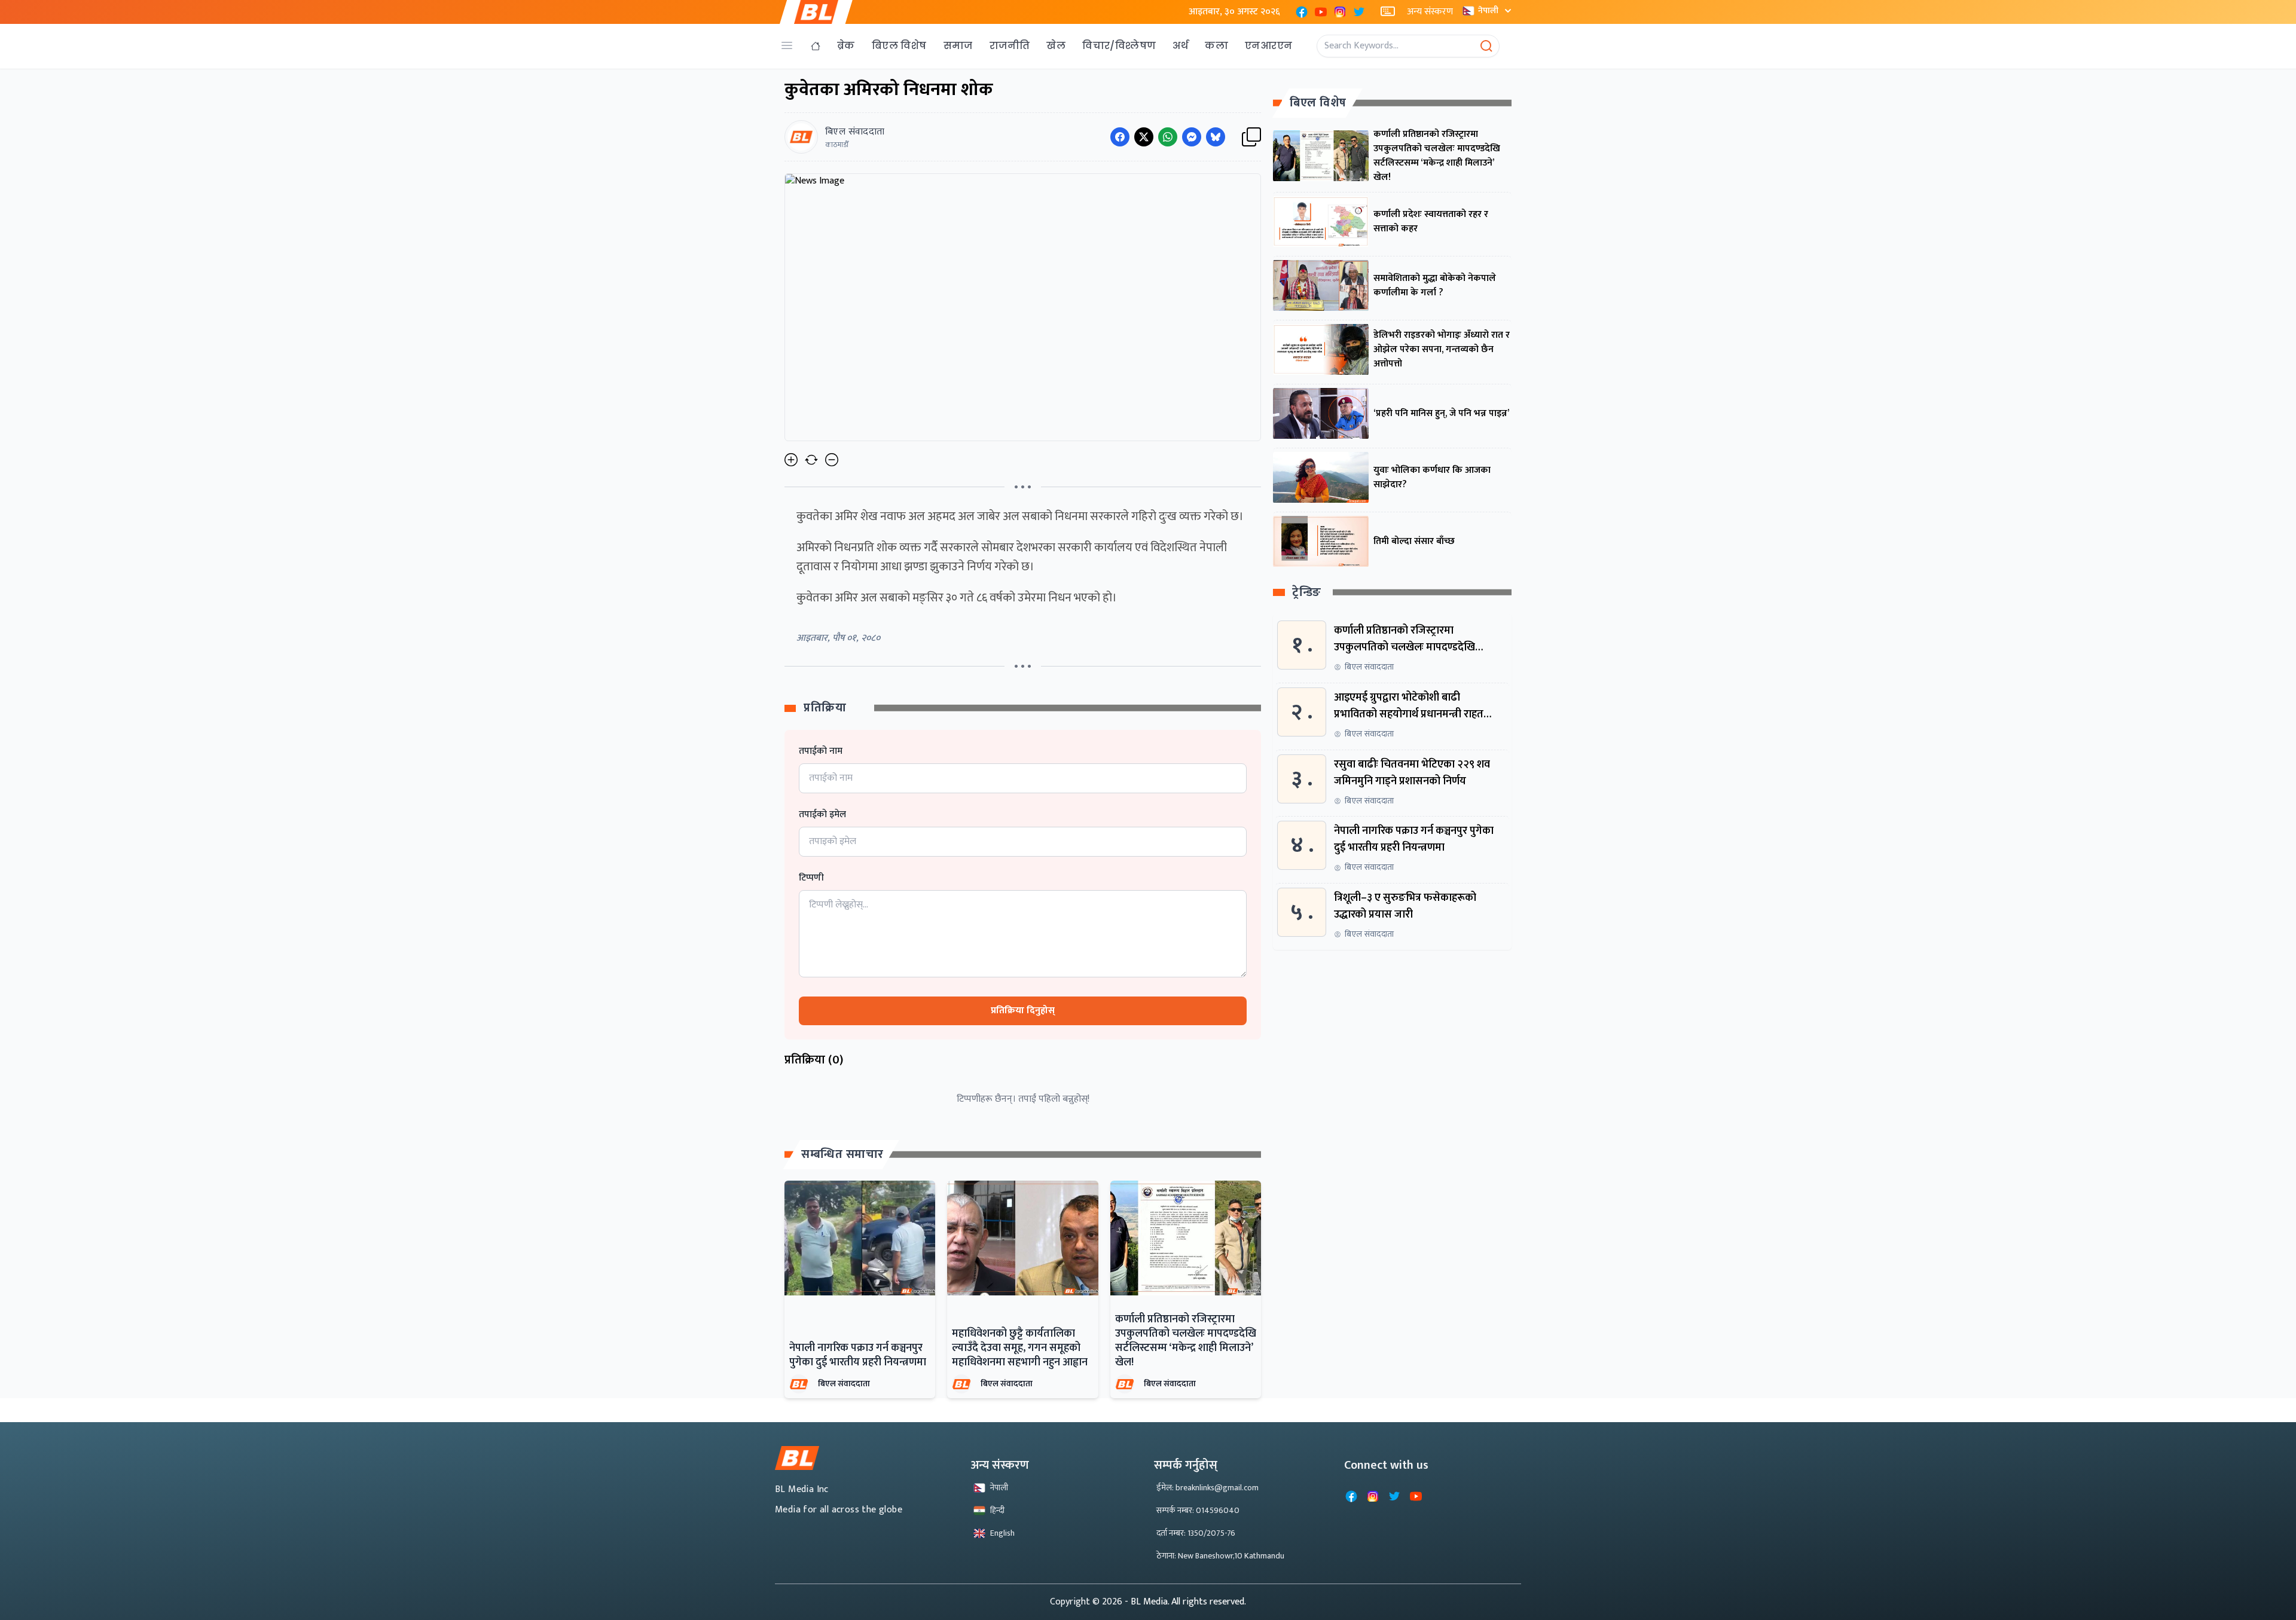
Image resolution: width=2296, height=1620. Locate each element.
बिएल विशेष (899, 46)
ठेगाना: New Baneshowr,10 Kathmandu (1220, 1556)
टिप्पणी (811, 878)
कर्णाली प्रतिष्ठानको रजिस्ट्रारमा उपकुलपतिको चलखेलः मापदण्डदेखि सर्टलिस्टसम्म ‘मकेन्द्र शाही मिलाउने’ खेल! (1186, 1341)
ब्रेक (846, 46)
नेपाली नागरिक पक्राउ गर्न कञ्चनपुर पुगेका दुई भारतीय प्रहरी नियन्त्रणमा (858, 1355)
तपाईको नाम (821, 751)
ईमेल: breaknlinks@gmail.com (1207, 1488)
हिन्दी (997, 1510)
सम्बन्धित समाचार (842, 1154)
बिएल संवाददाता (844, 1384)
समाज (958, 46)
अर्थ (1180, 46)
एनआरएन (1268, 46)
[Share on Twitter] (1144, 137)
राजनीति (1010, 46)
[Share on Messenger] (1192, 137)
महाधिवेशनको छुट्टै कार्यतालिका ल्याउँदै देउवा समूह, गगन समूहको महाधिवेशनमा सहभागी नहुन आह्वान (1020, 1348)
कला (1216, 46)
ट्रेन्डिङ (1307, 593)
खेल (1056, 46)
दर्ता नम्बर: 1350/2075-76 (1196, 1533)
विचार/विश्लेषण (1119, 46)
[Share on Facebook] (1120, 137)
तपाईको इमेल (822, 815)
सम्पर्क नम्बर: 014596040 (1198, 1510)
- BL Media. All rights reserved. (1185, 1602)
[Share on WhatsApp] (1168, 137)
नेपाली (1488, 10)
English (1002, 1533)
